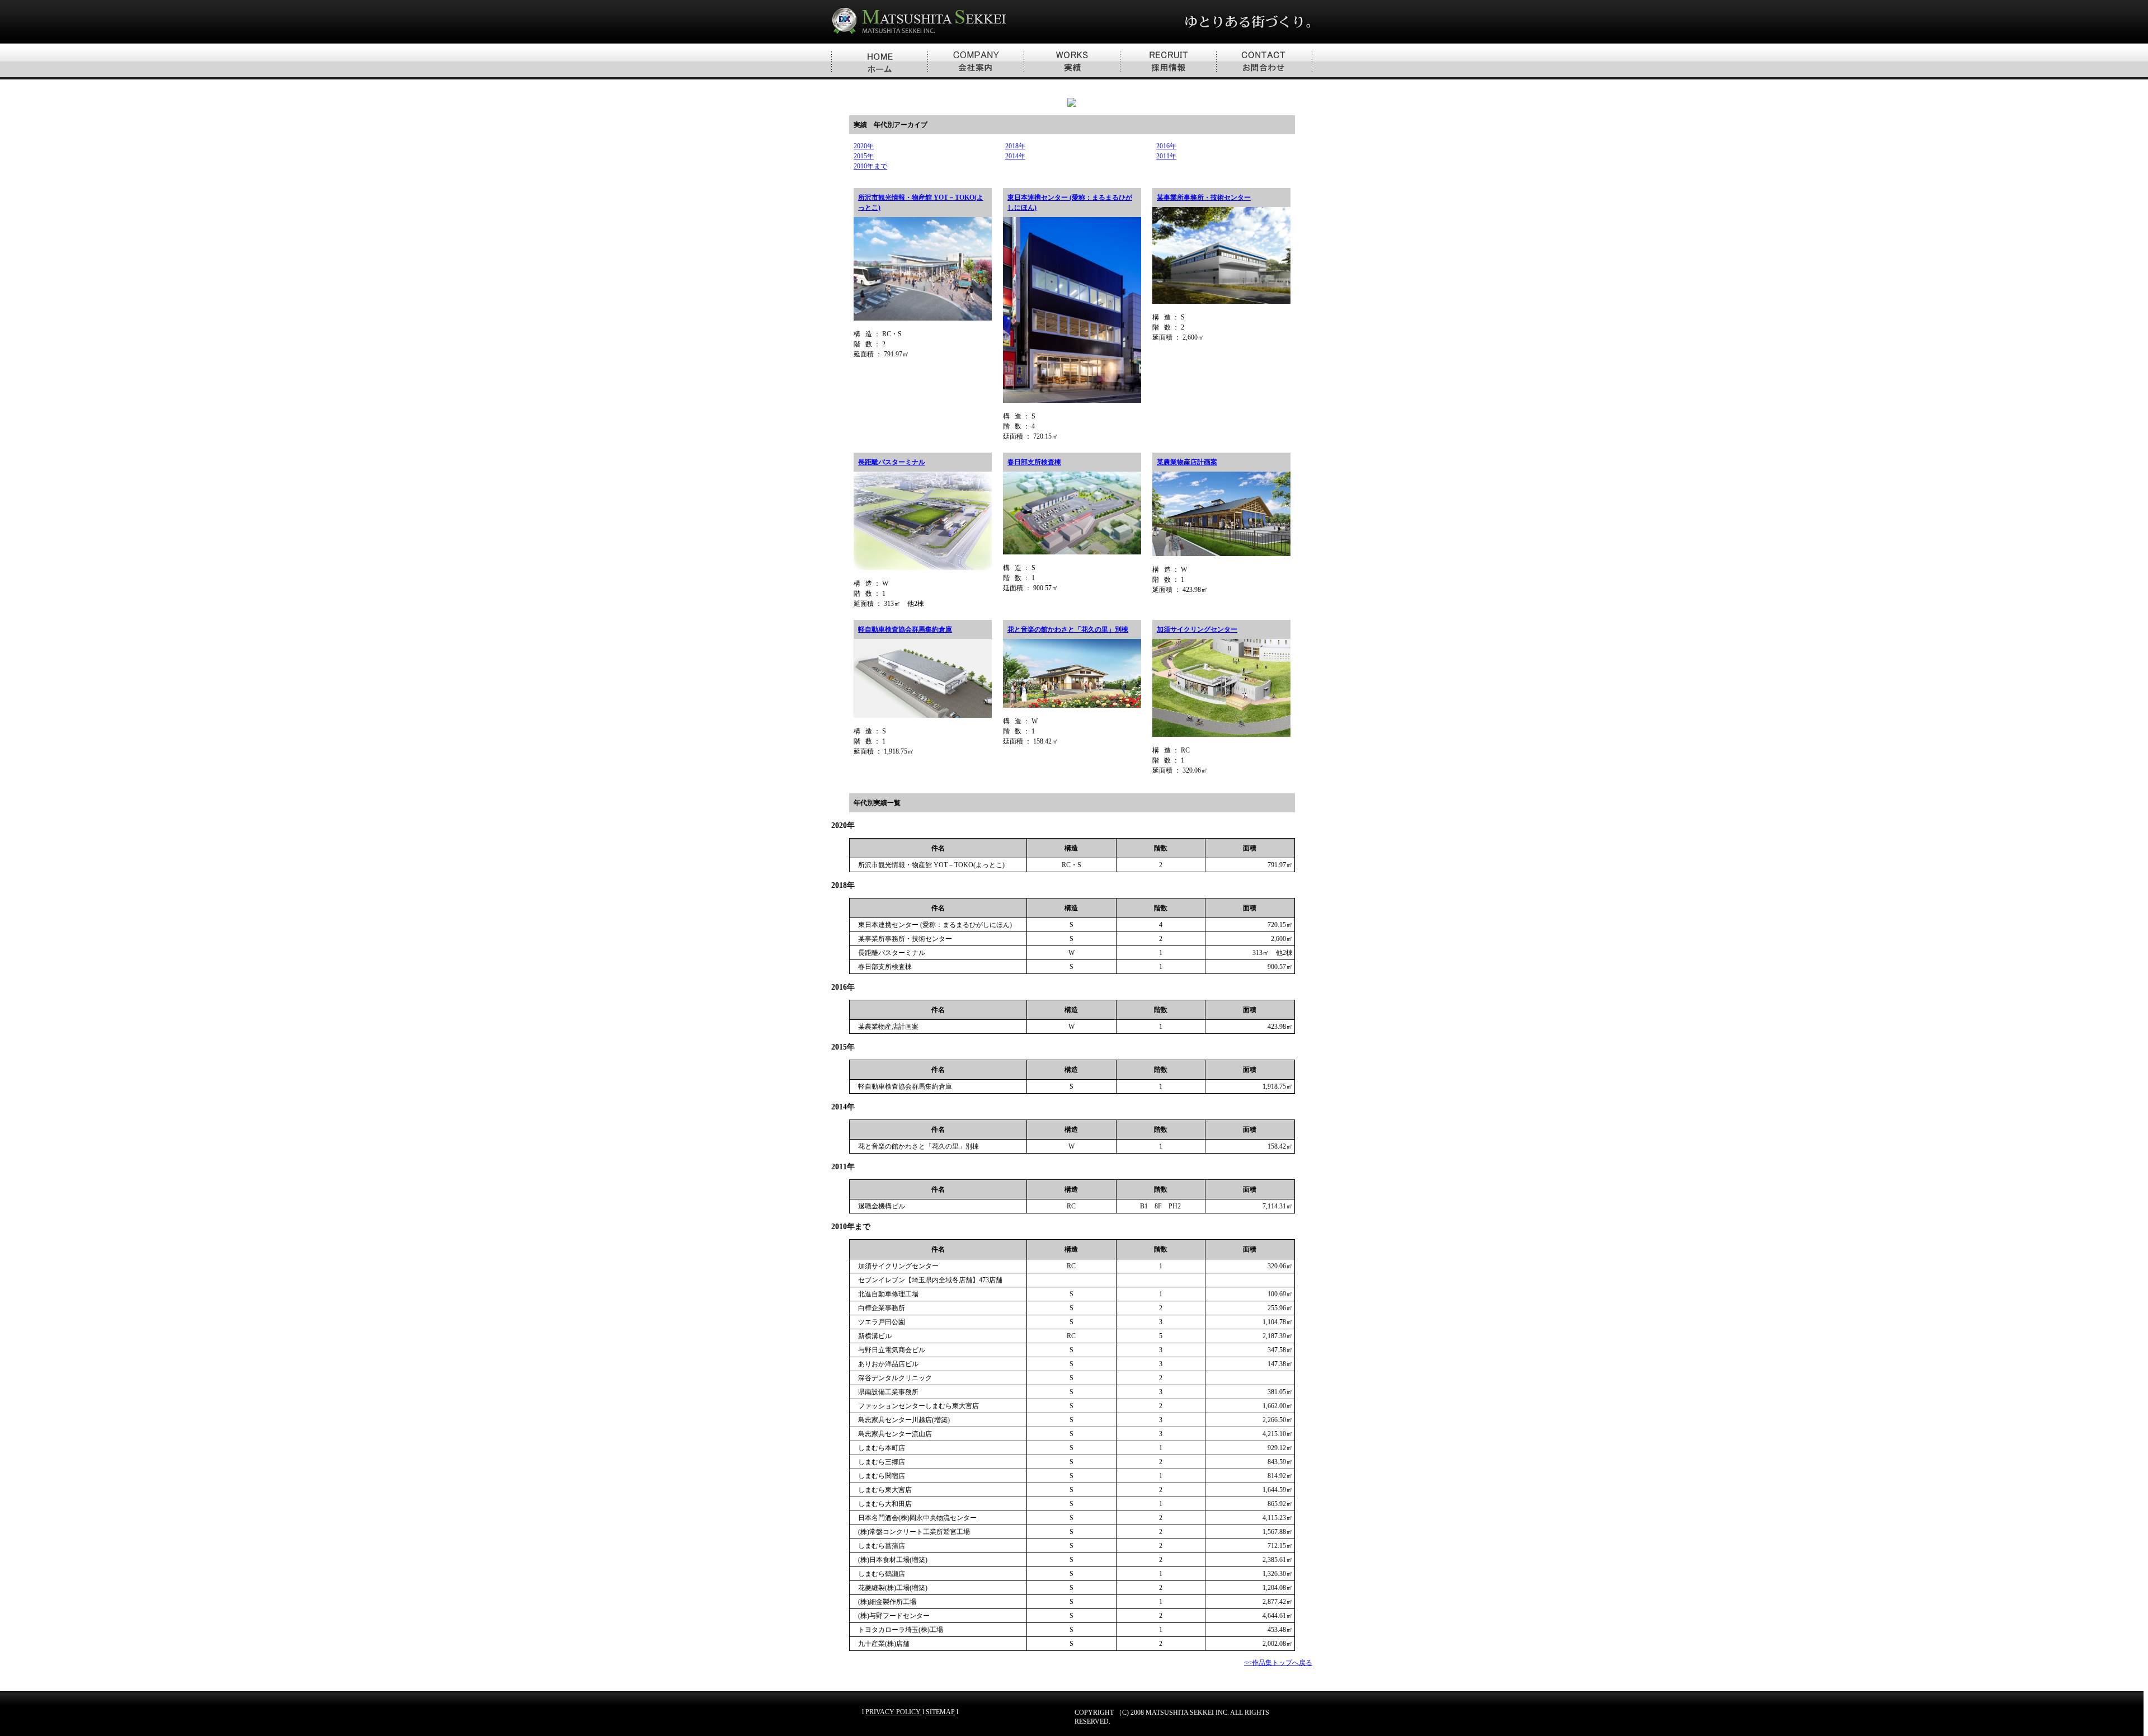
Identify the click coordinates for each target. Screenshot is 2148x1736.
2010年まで (870, 166)
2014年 (1015, 156)
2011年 (1166, 156)
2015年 (864, 156)
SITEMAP (940, 1712)
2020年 (864, 146)
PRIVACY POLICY (893, 1712)
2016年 (1166, 146)
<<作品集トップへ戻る (1278, 1663)
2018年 (1015, 146)
